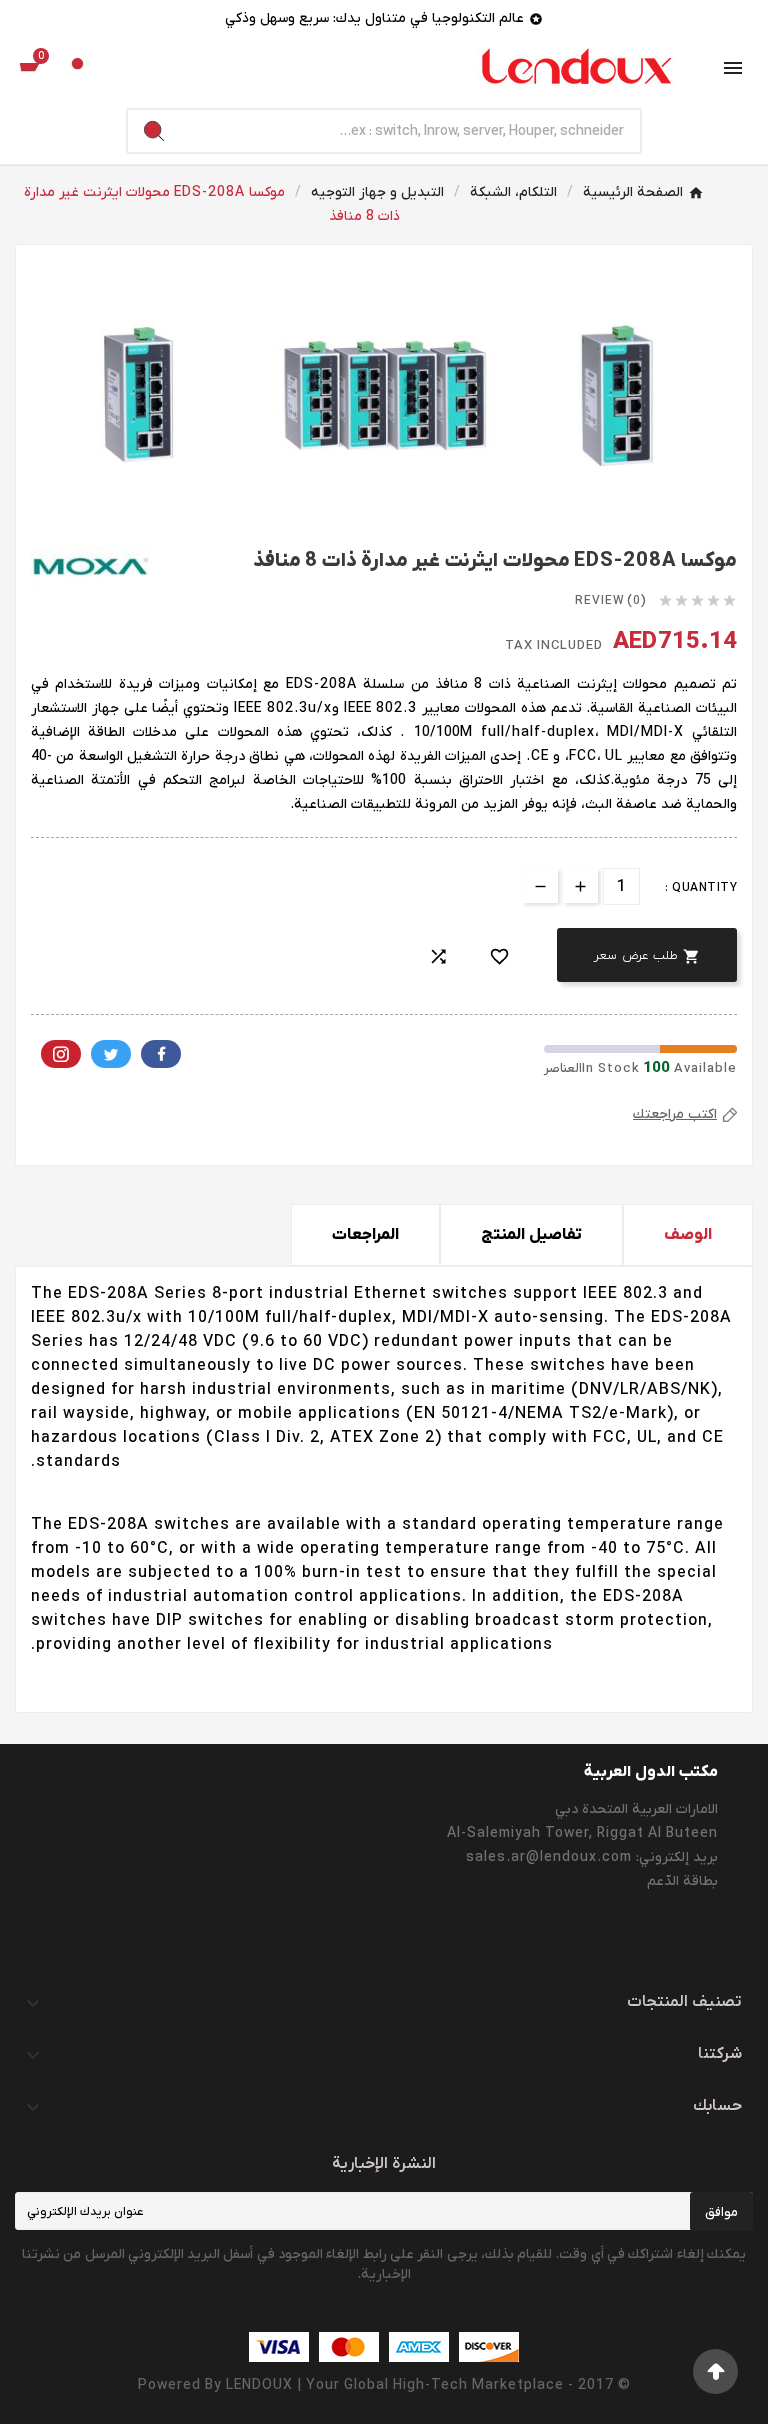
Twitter (111, 1054)
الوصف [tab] (688, 1235)
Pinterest (61, 1054)
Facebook (161, 1054)
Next (707, 276)
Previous (61, 276)
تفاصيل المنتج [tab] (531, 1235)
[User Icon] (77, 68)
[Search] (154, 131)
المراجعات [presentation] (365, 1235)
